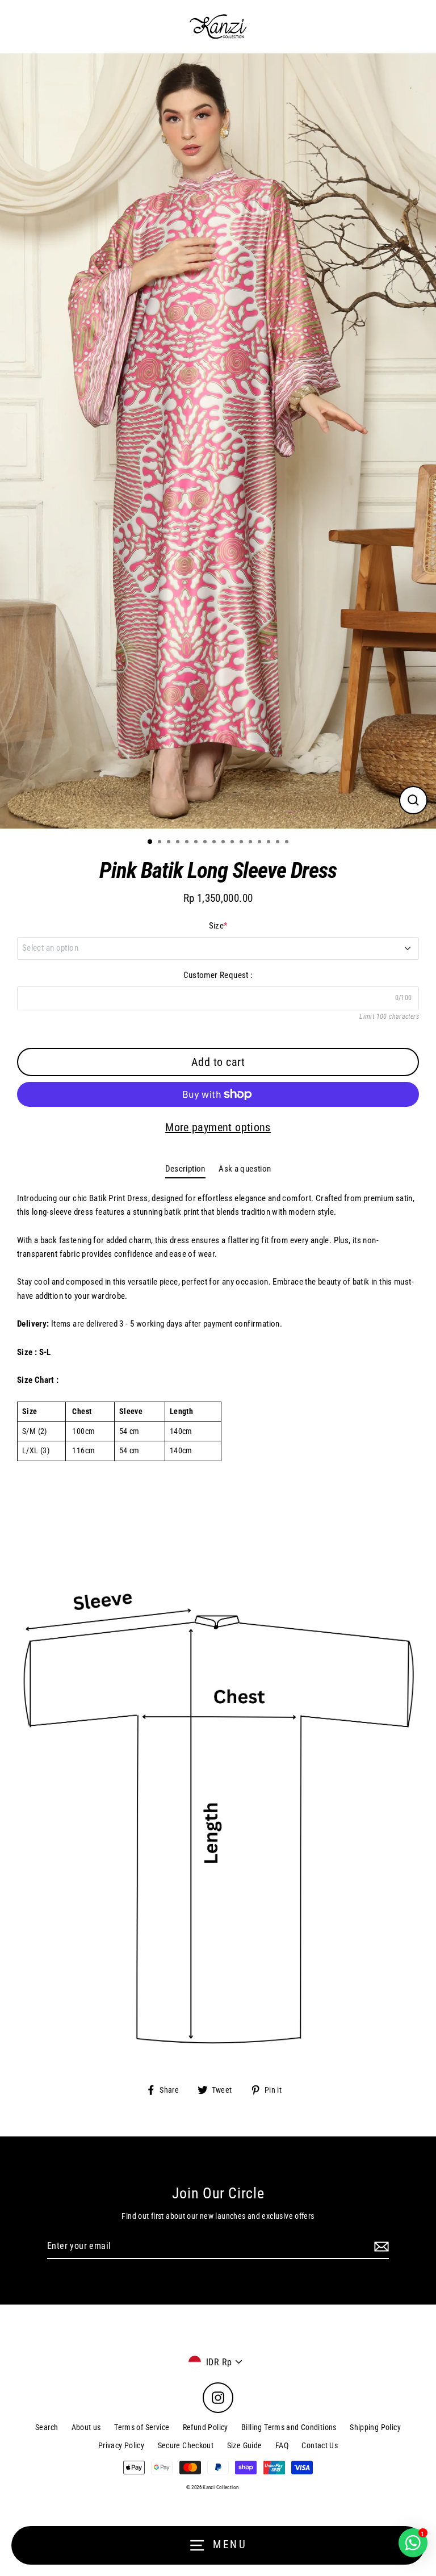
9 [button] (224, 843)
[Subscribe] (380, 2247)
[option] (218, 441)
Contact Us (320, 2445)
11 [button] (242, 843)
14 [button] (270, 843)
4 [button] (179, 843)
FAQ (282, 2445)
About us (86, 2427)
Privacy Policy (121, 2445)
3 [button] (170, 843)
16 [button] (288, 843)
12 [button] (251, 843)
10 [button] (233, 843)
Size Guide (245, 2445)
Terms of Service (142, 2427)
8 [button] (215, 843)
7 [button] (206, 843)
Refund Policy (206, 2427)
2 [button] (161, 843)
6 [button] (197, 843)
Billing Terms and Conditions (289, 2427)
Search (47, 2427)
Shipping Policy (375, 2427)
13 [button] (261, 843)
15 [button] (279, 843)
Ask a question (245, 1169)
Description (185, 1169)
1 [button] (150, 842)
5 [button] (188, 843)
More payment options (218, 1127)
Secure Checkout (186, 2445)
